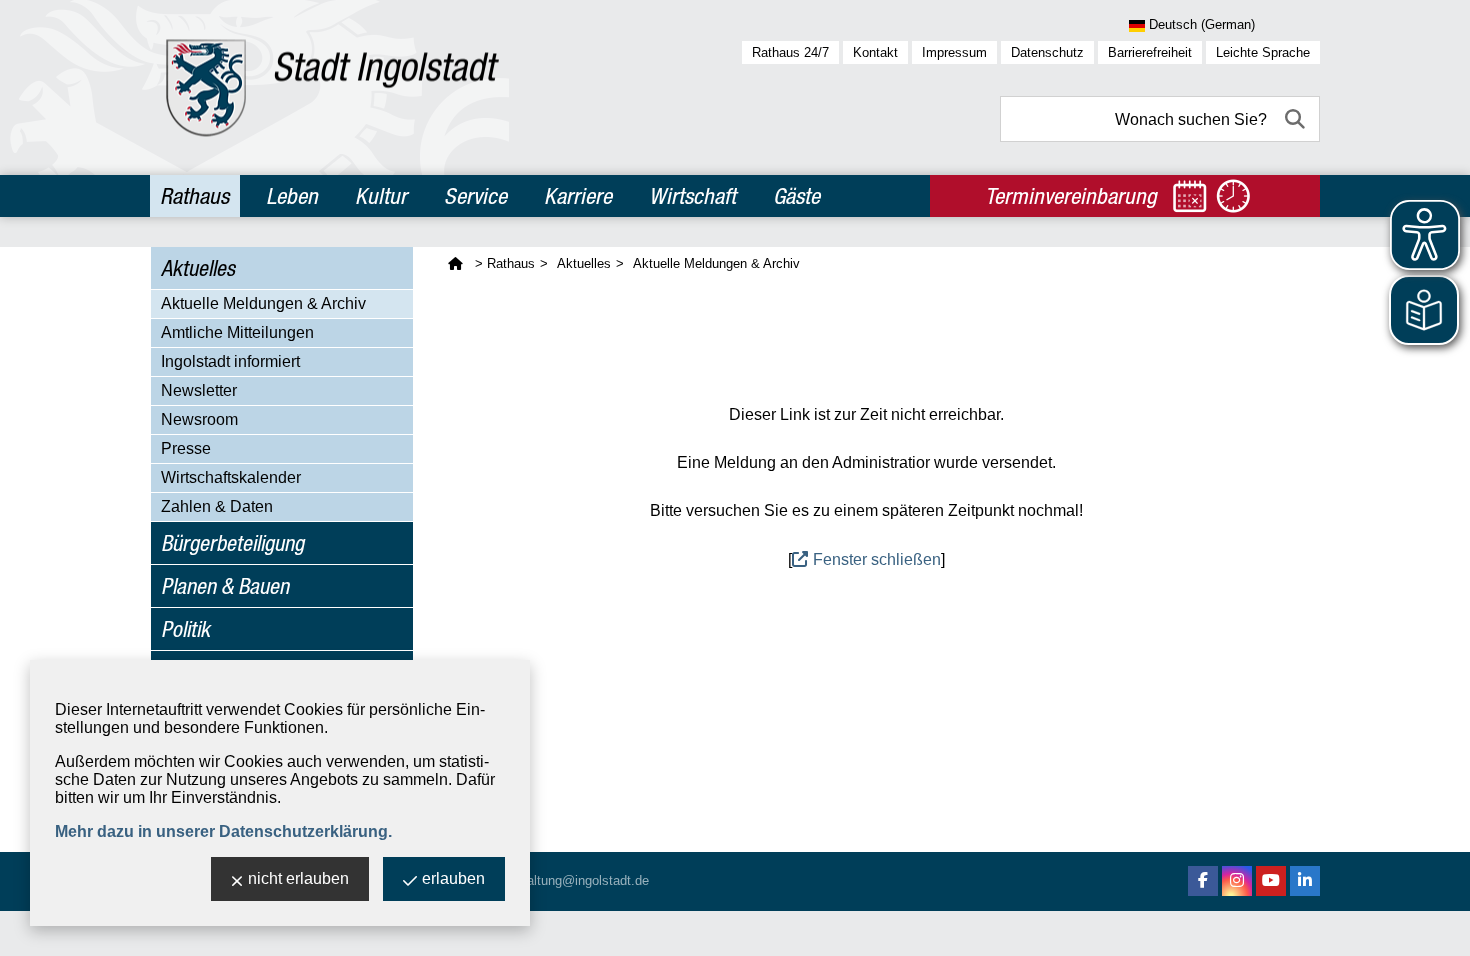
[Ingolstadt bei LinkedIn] (1305, 881)
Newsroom (199, 419)
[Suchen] (1297, 119)
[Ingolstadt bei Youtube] (1271, 881)
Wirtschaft (692, 196)
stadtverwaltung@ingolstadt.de (560, 880)
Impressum (954, 52)
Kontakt (875, 52)
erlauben (453, 878)
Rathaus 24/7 (790, 52)
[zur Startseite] (332, 87)
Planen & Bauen (225, 586)
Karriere (578, 196)
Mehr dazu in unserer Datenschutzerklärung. (223, 831)
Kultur (381, 196)
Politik (185, 629)
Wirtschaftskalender (231, 477)
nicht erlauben (298, 878)
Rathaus (194, 196)
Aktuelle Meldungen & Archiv (263, 303)
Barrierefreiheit (1150, 52)
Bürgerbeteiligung (232, 543)
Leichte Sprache (1263, 52)
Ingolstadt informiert (230, 361)
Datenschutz (1047, 52)
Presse (186, 448)
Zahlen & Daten (217, 506)
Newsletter (199, 390)
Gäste (796, 196)
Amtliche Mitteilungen (237, 332)
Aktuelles (198, 268)
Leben (292, 196)
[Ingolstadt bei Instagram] (1237, 881)
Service (475, 196)
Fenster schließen (877, 559)
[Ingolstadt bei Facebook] (1203, 881)
